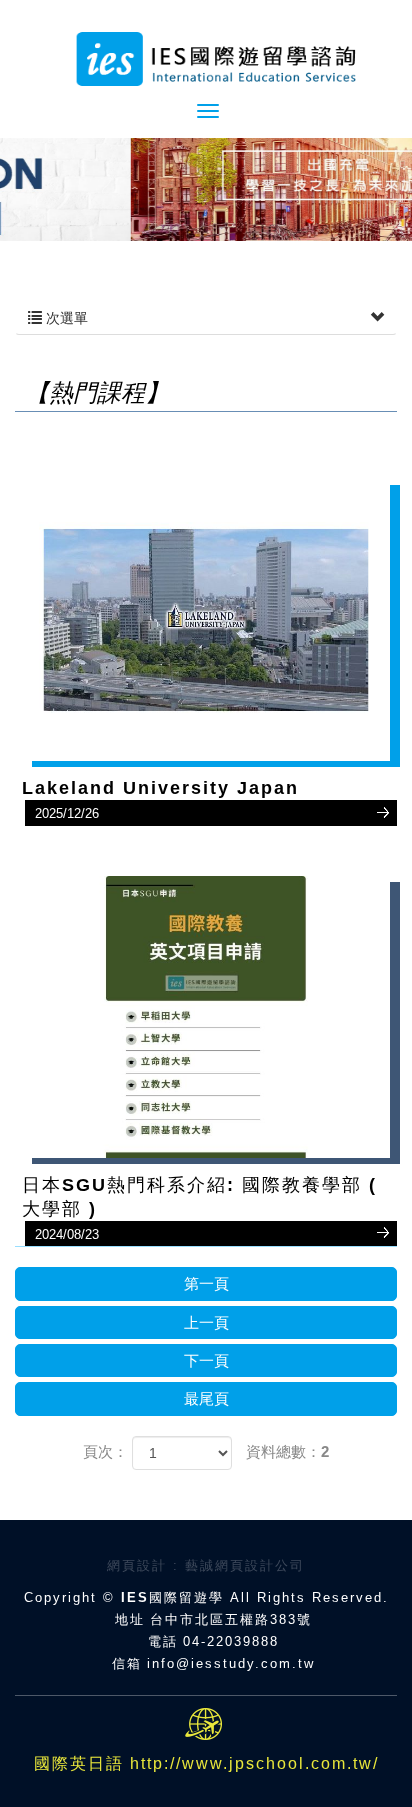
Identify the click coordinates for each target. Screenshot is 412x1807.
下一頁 (206, 1360)
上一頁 (206, 1322)
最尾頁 (206, 1398)
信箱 (127, 1663)
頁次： (105, 1451)
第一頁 (206, 1283)
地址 (130, 1619)
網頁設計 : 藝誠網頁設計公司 (206, 1565)
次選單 (65, 318)
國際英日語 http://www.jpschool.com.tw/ (206, 1763)
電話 (163, 1641)
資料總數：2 (287, 1451)
